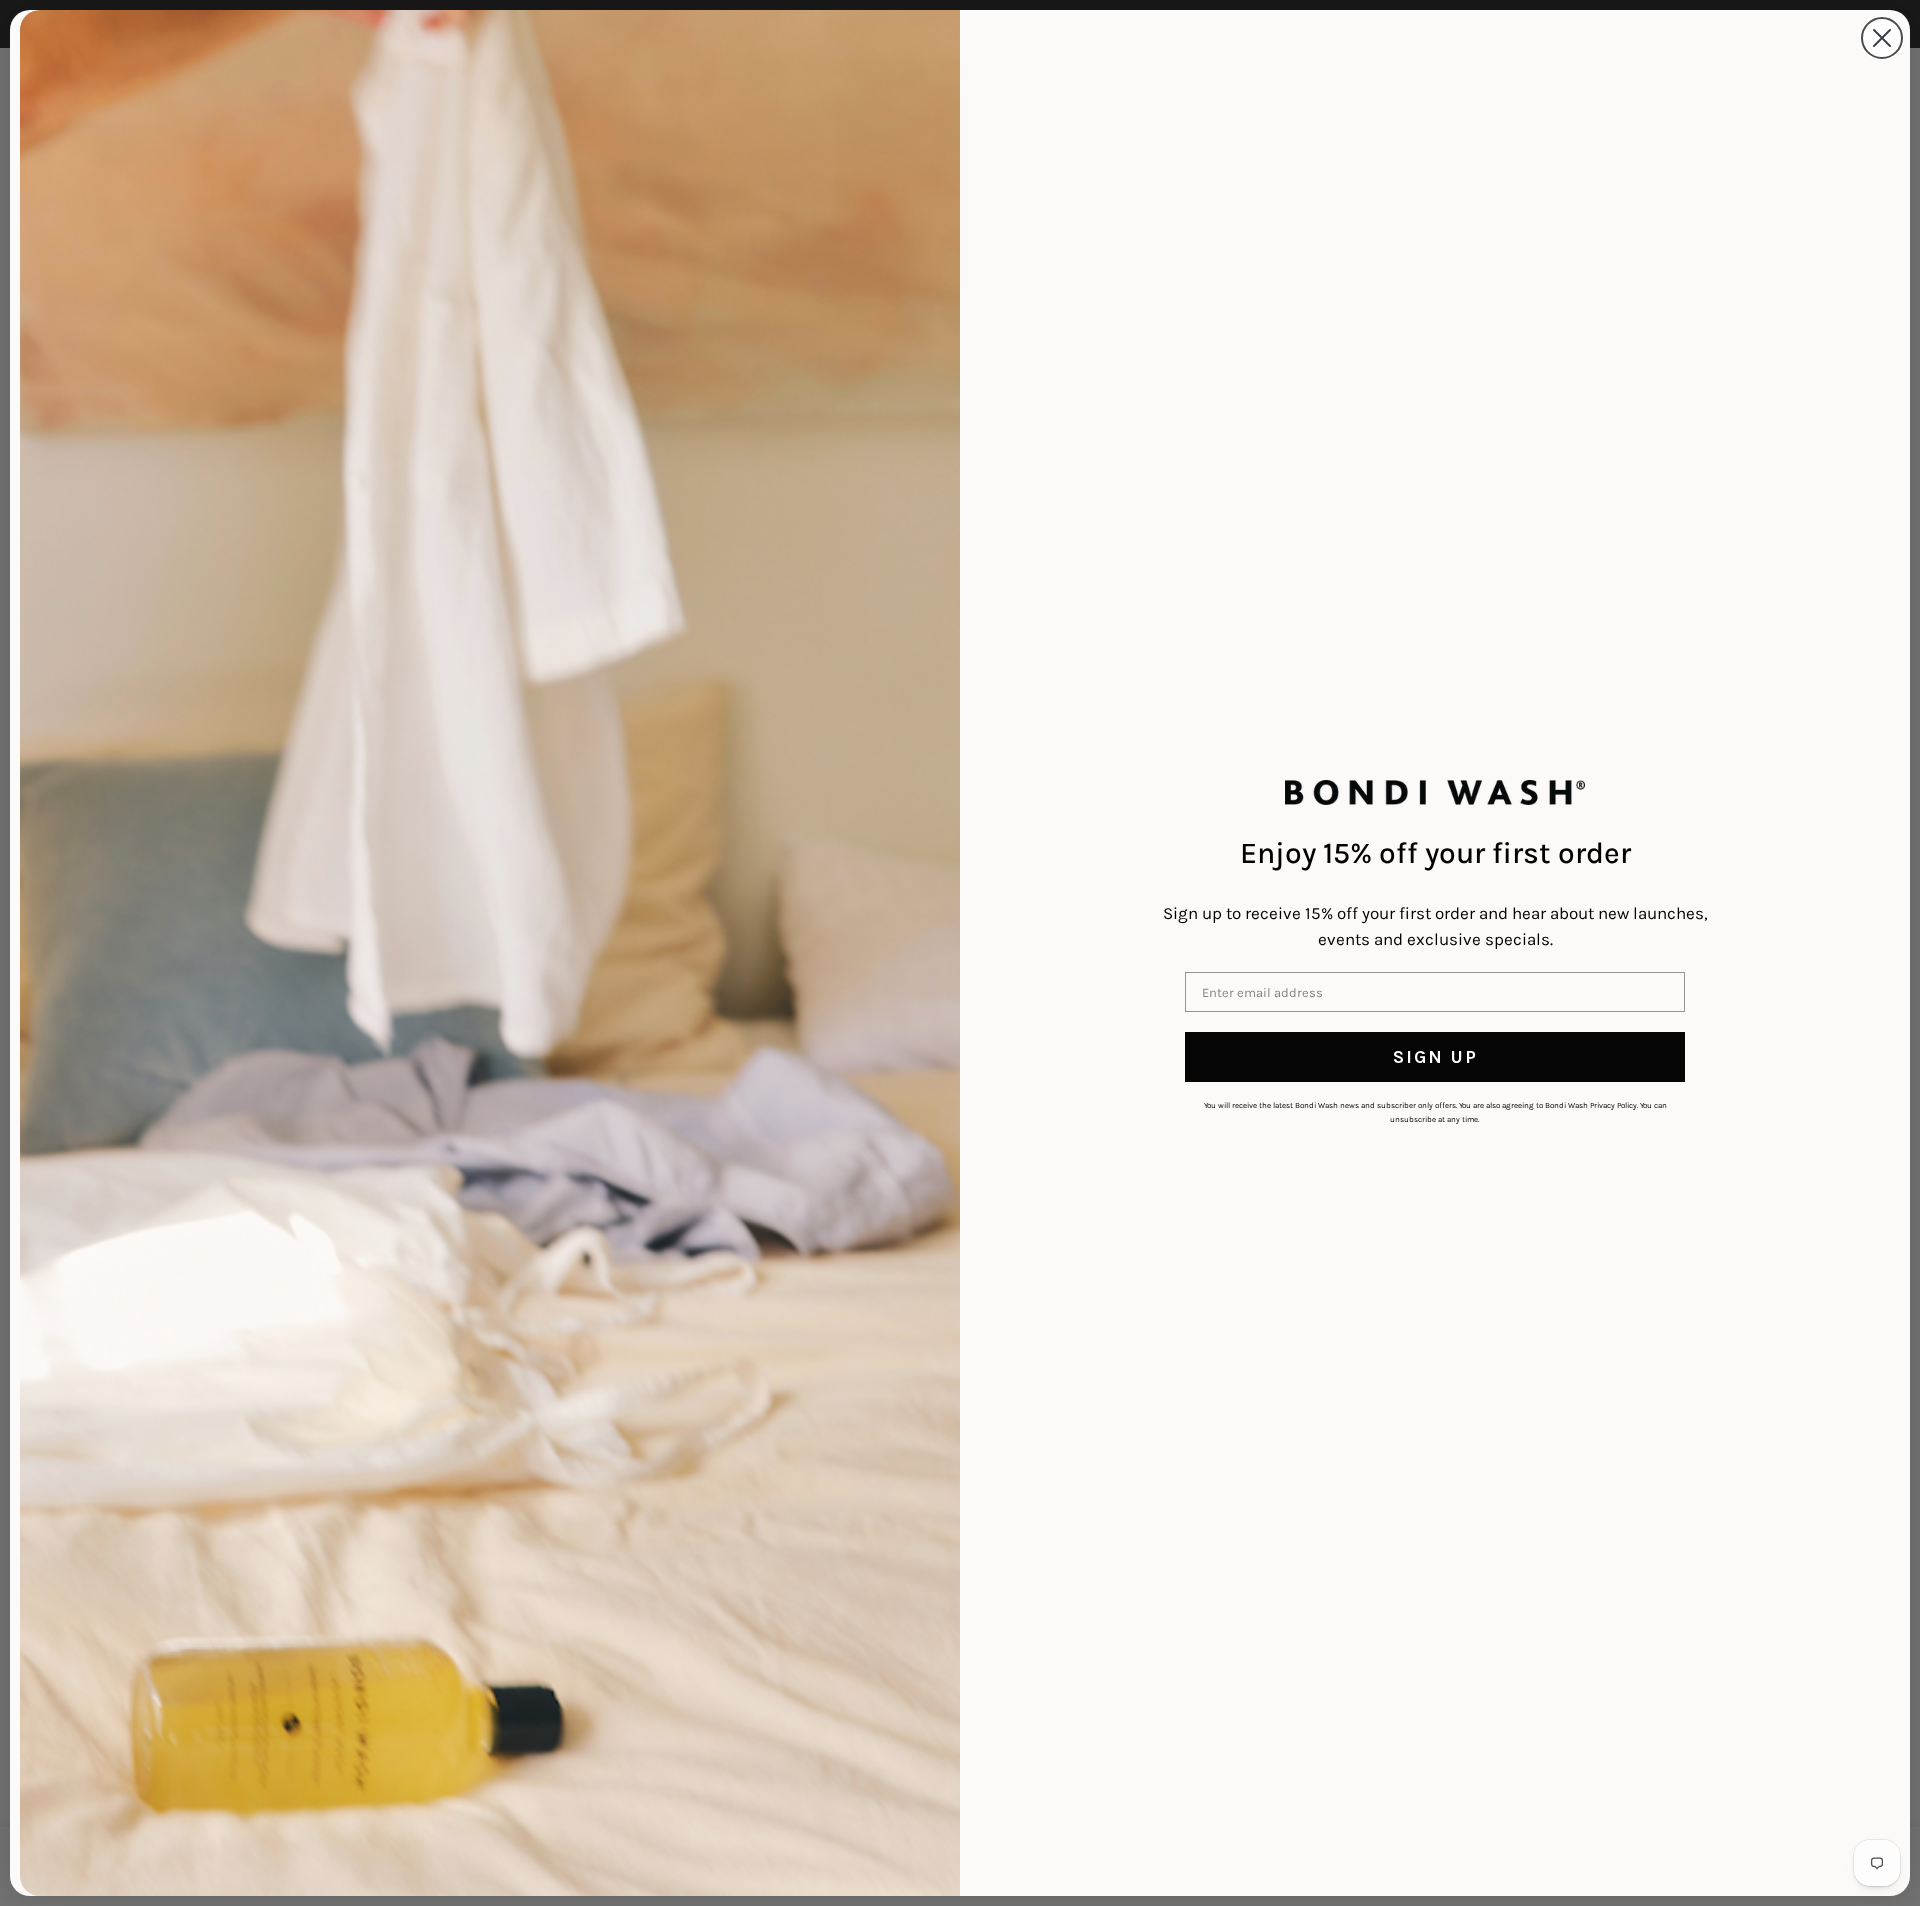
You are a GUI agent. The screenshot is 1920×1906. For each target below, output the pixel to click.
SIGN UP (1435, 1057)
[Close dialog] (1882, 38)
